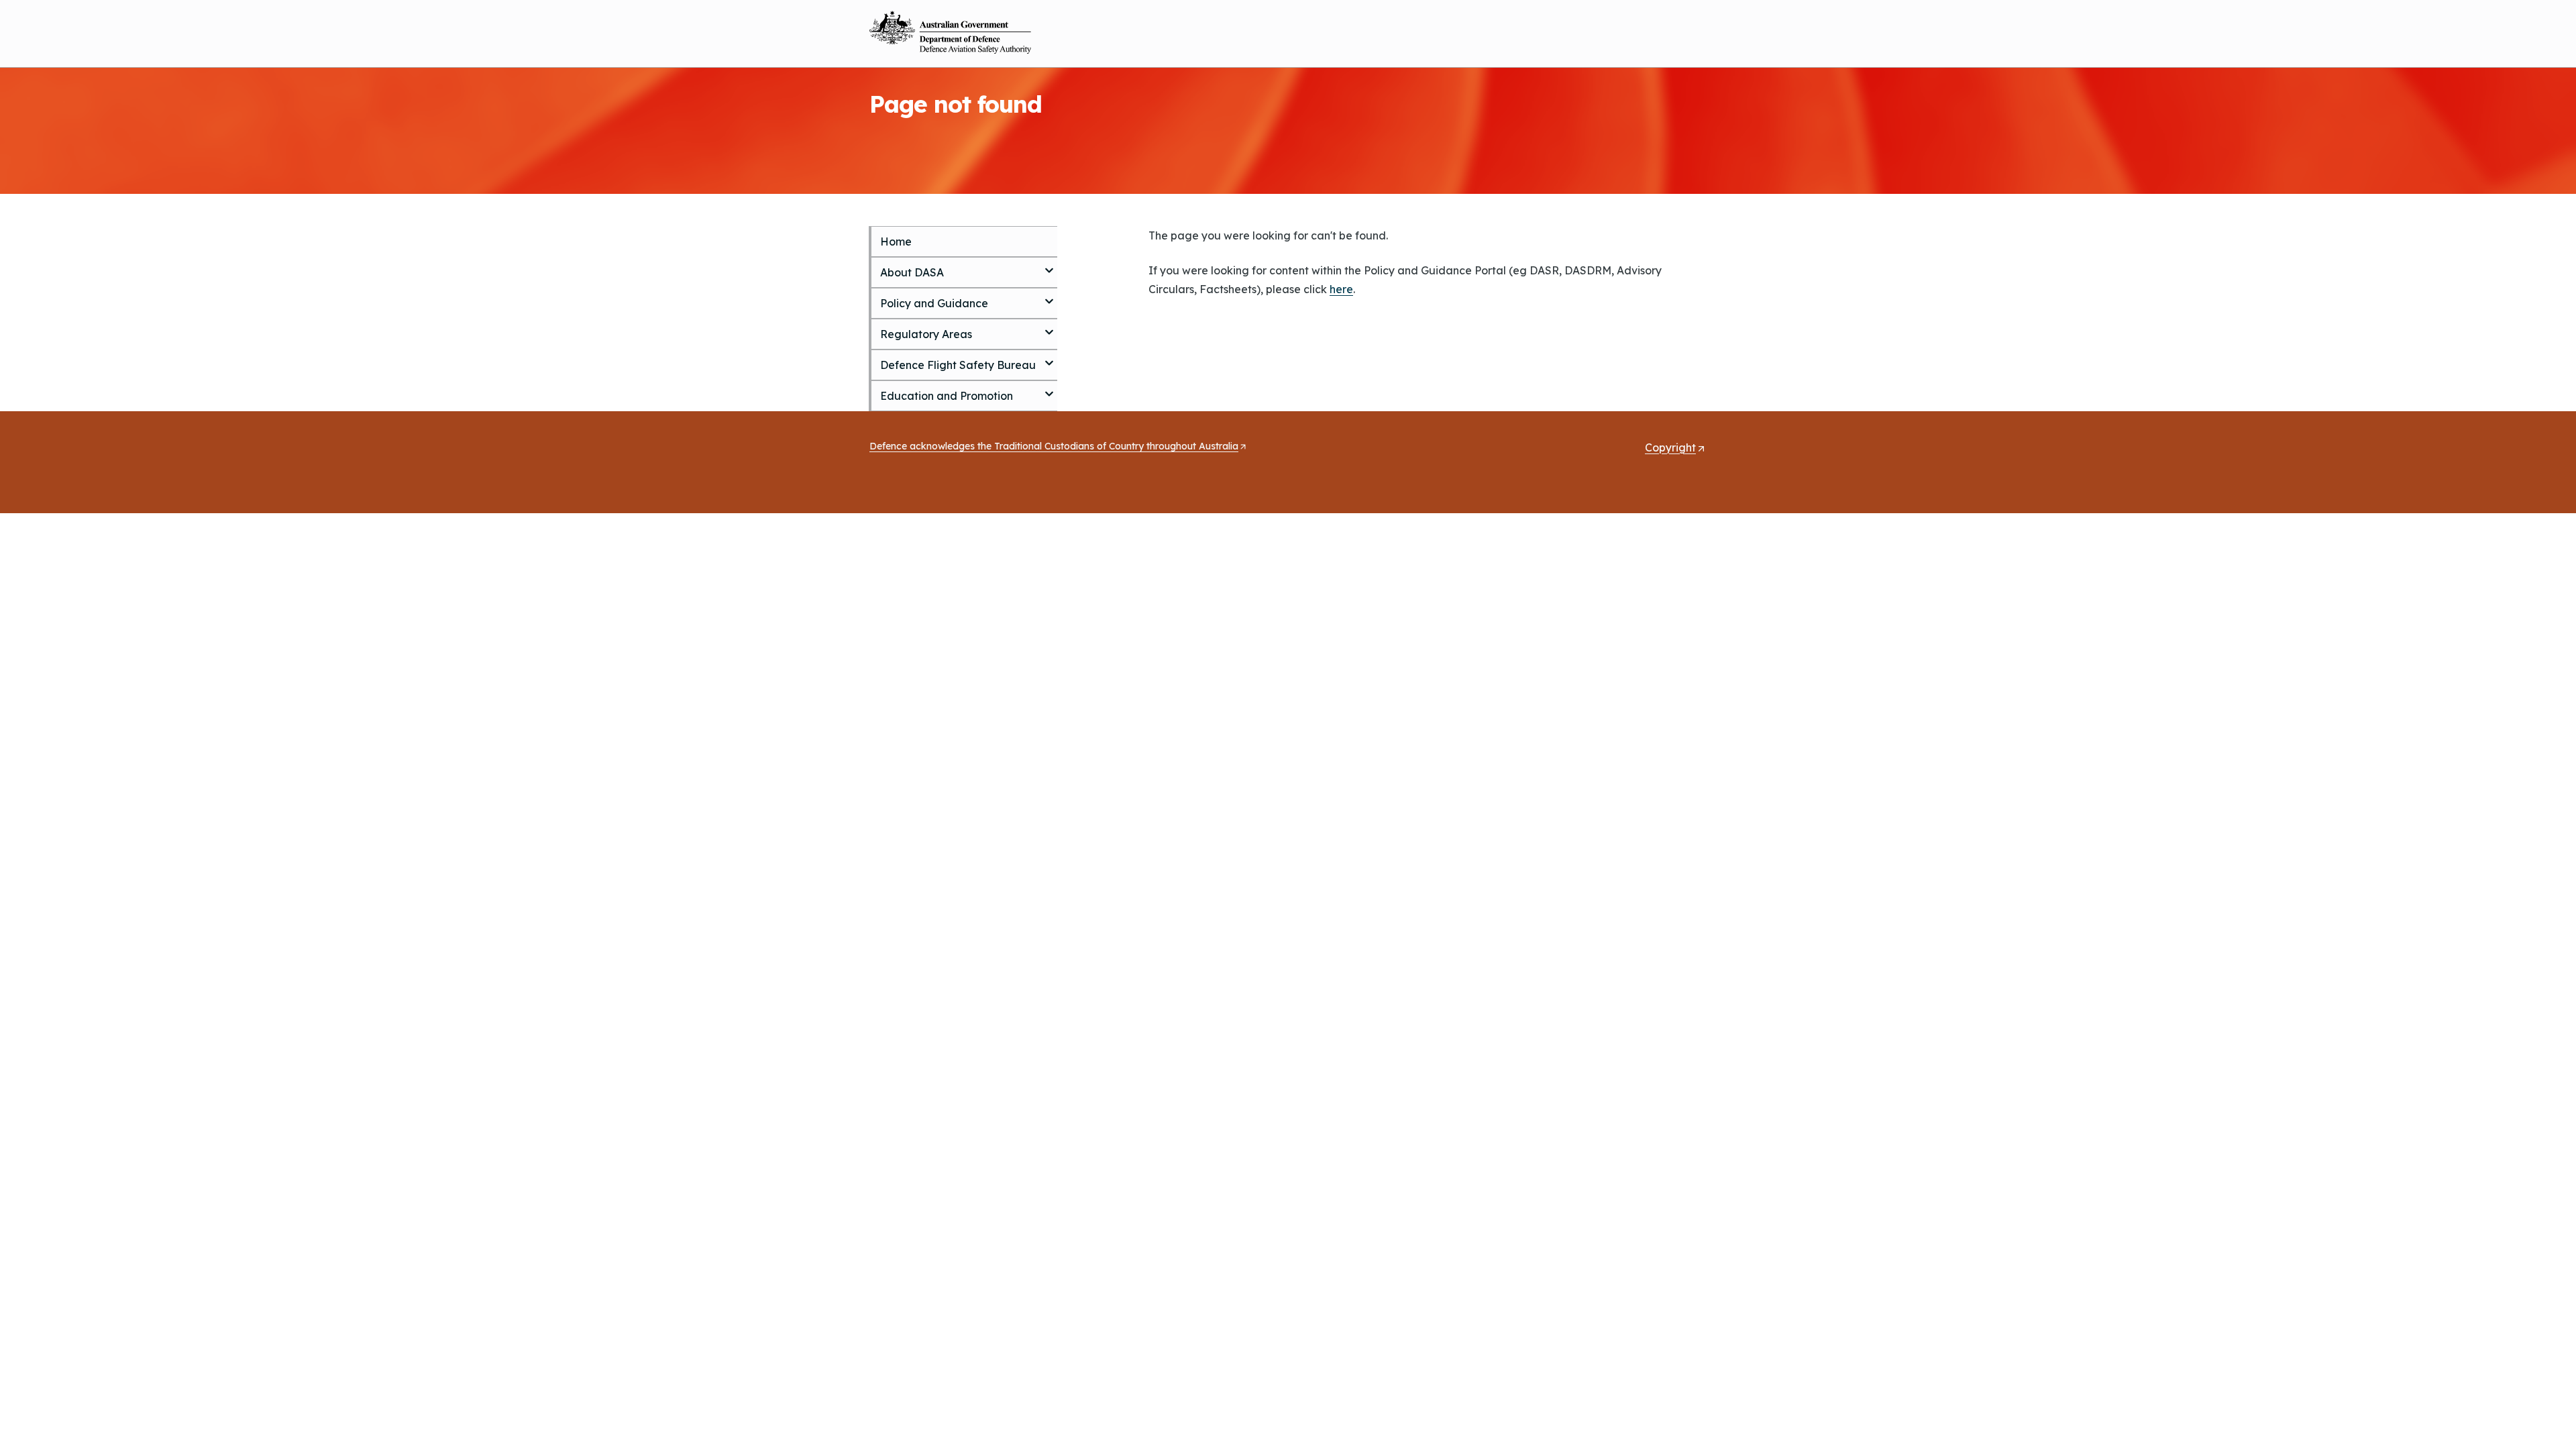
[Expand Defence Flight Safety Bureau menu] (1049, 358)
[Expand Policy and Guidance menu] (1049, 296)
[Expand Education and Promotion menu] (1049, 388)
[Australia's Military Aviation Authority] (950, 32)
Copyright (1675, 448)
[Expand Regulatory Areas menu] (1049, 327)
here (1341, 289)
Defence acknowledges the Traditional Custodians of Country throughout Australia (1058, 447)
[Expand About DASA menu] (1049, 265)
